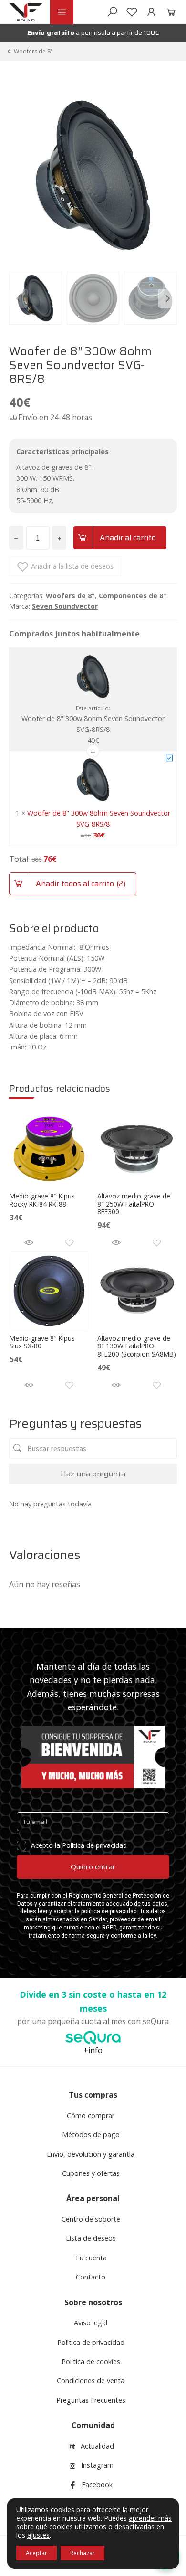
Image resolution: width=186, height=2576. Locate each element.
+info (93, 2050)
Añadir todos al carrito (79, 884)
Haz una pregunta (93, 1474)
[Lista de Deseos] (132, 12)
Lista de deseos (91, 2238)
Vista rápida (29, 1243)
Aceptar (36, 2553)
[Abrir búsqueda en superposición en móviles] (112, 12)
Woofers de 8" (33, 51)
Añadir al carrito (128, 537)
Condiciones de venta (91, 2380)
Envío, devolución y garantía (91, 2154)
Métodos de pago (91, 2135)
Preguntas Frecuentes (91, 2400)
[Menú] (62, 12)
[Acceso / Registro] (151, 12)
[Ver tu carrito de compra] (169, 12)
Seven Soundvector (65, 606)
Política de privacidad (91, 2342)
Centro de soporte (91, 2219)
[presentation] (19, 298)
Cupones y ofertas (91, 2173)
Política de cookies (91, 2361)
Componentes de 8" (133, 596)
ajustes (38, 2535)
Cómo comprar (91, 2115)
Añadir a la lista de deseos (72, 566)
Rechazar (83, 2553)
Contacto (91, 2277)
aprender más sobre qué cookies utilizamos (94, 2522)
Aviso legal (91, 2323)
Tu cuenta (91, 2258)
